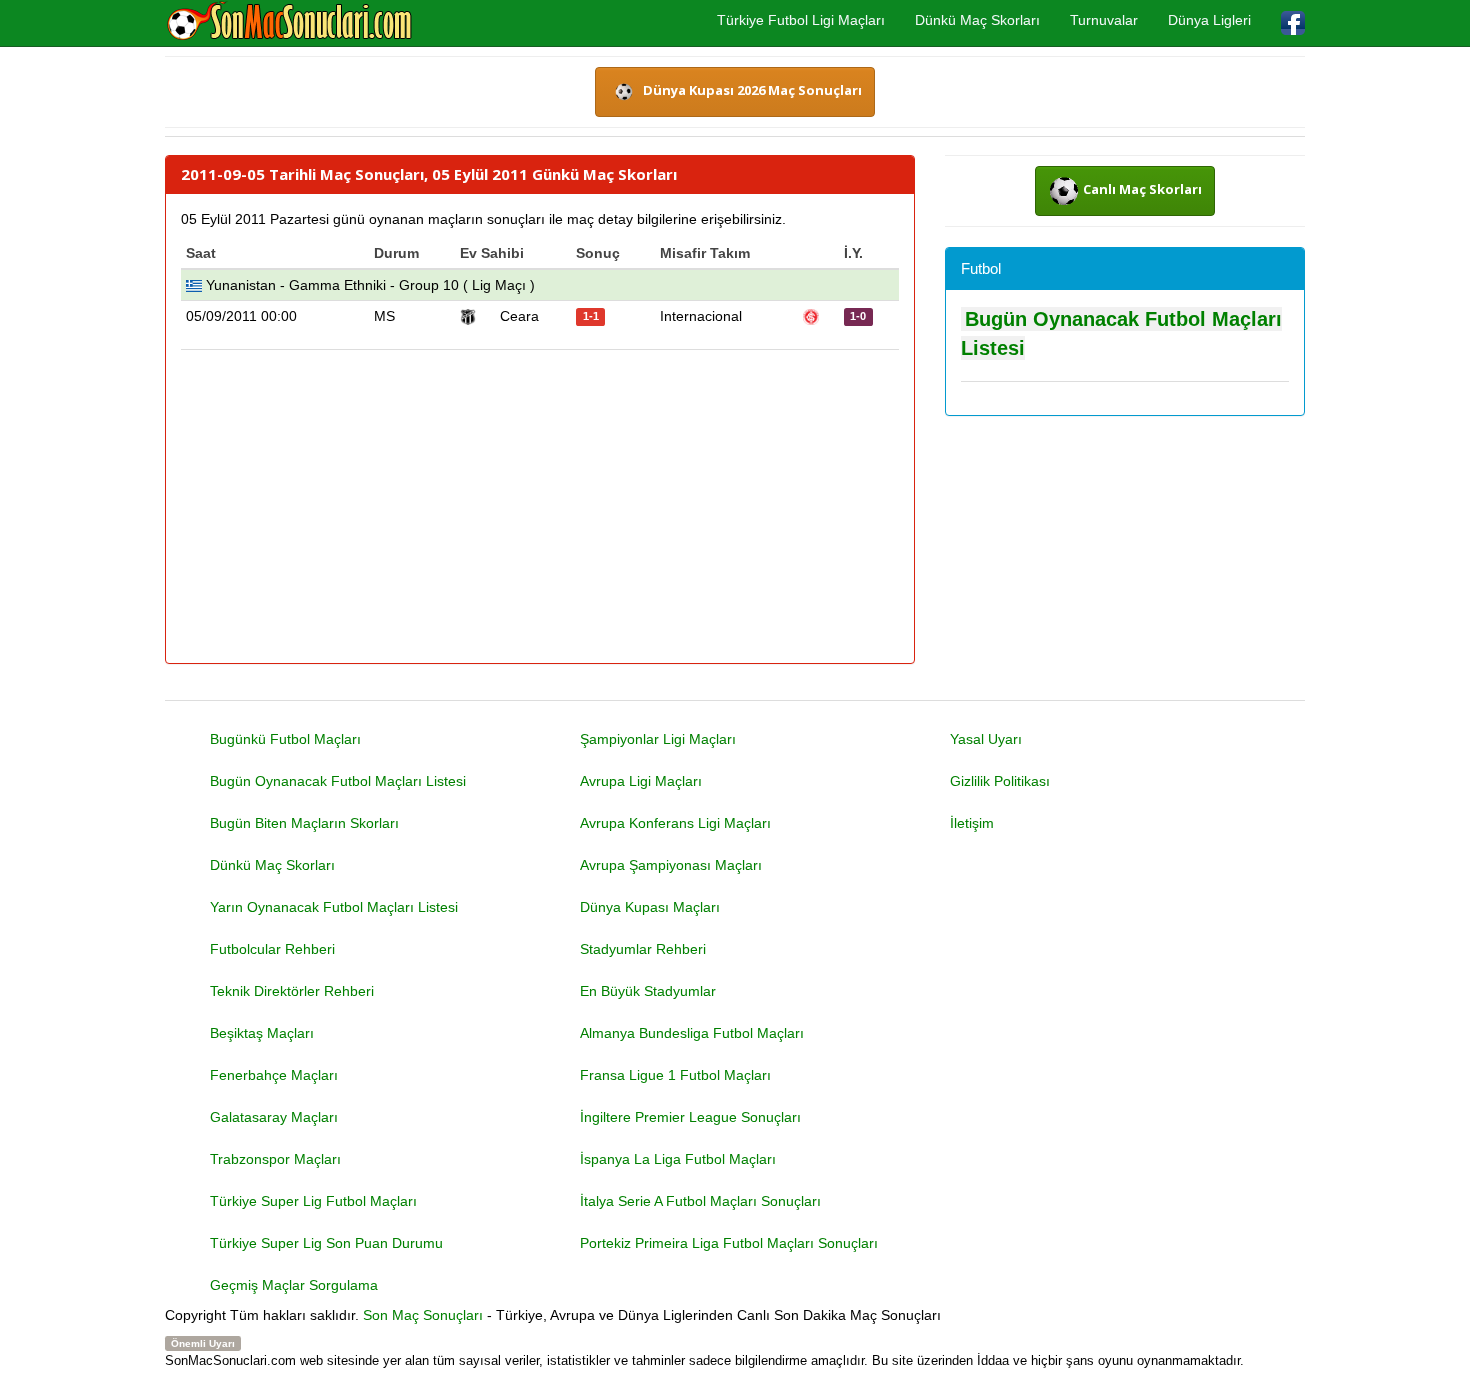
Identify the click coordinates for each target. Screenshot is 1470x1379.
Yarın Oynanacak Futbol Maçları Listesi (334, 907)
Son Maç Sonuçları (423, 1315)
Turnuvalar (1104, 20)
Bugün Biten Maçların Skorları (304, 823)
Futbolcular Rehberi (272, 949)
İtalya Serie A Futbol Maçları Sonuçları (700, 1201)
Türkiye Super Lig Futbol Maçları (313, 1201)
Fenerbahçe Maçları (274, 1075)
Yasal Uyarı (986, 739)
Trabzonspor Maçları (275, 1159)
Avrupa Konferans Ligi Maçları (675, 823)
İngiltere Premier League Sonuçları (690, 1117)
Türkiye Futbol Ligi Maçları (801, 20)
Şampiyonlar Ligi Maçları (658, 739)
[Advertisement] (540, 508)
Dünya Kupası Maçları (650, 907)
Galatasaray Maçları (274, 1117)
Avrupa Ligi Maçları (641, 781)
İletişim (972, 823)
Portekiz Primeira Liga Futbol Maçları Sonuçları (729, 1243)
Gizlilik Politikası (1000, 781)
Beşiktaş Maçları (262, 1033)
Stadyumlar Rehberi (643, 949)
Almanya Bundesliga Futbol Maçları (692, 1033)
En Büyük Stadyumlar (648, 991)
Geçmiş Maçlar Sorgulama (294, 1285)
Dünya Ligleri (1209, 20)
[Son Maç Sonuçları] (289, 22)
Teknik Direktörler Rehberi (292, 991)
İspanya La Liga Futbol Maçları (678, 1159)
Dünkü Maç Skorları (977, 20)
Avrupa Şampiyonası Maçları (671, 865)
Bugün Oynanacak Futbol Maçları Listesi (338, 781)
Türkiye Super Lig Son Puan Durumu (326, 1243)
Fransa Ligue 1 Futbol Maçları (675, 1075)
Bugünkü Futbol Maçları (285, 739)
